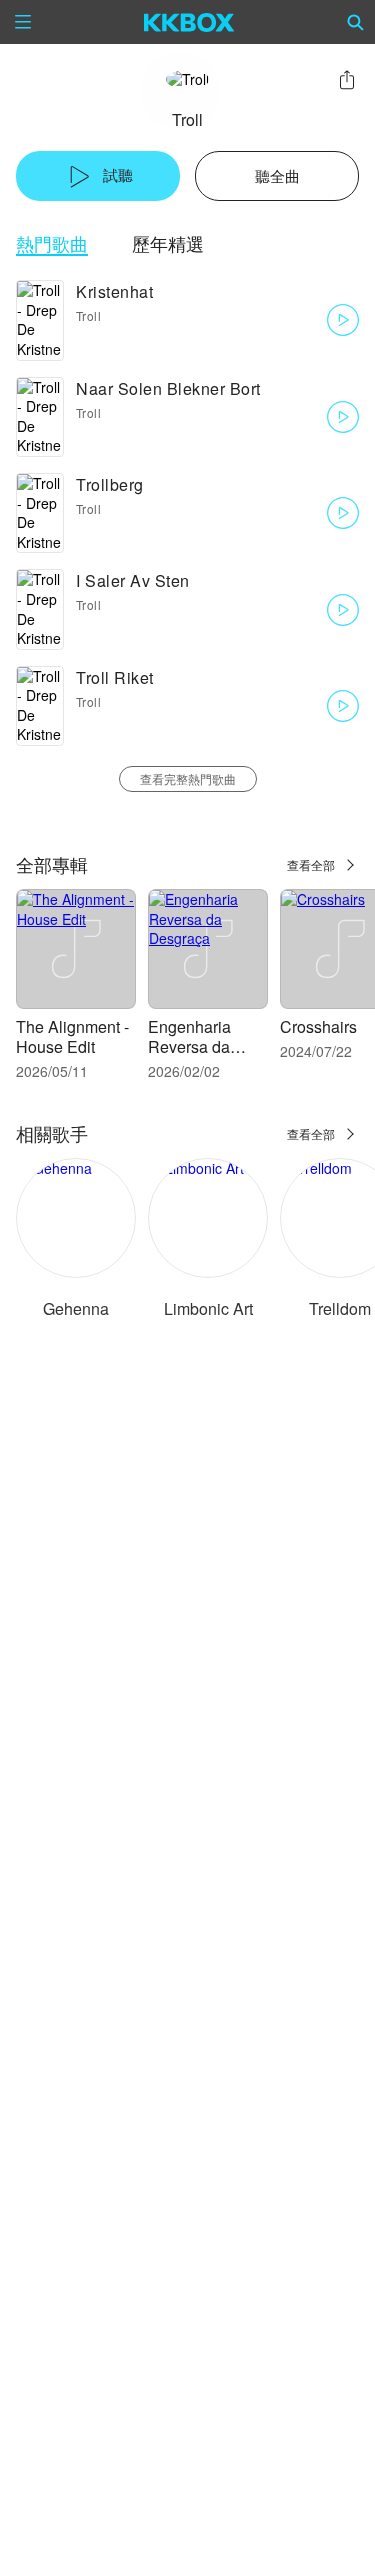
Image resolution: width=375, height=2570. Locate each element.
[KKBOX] (189, 22)
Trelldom (340, 1308)
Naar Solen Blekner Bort (168, 388)
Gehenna (76, 1308)
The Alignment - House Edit (72, 1036)
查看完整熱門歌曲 (188, 778)
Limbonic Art (208, 1308)
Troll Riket (115, 677)
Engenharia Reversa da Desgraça (189, 1046)
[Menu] (23, 22)
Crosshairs (318, 1026)
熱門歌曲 (52, 243)
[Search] (356, 22)
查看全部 (311, 864)
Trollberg (110, 484)
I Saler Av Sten (133, 580)
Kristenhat (114, 291)
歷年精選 (168, 243)
